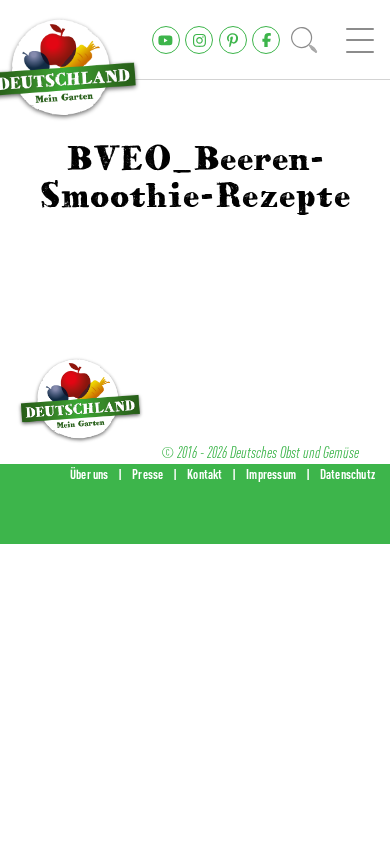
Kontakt (204, 474)
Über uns (89, 474)
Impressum (271, 474)
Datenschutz (347, 474)
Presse (147, 474)
